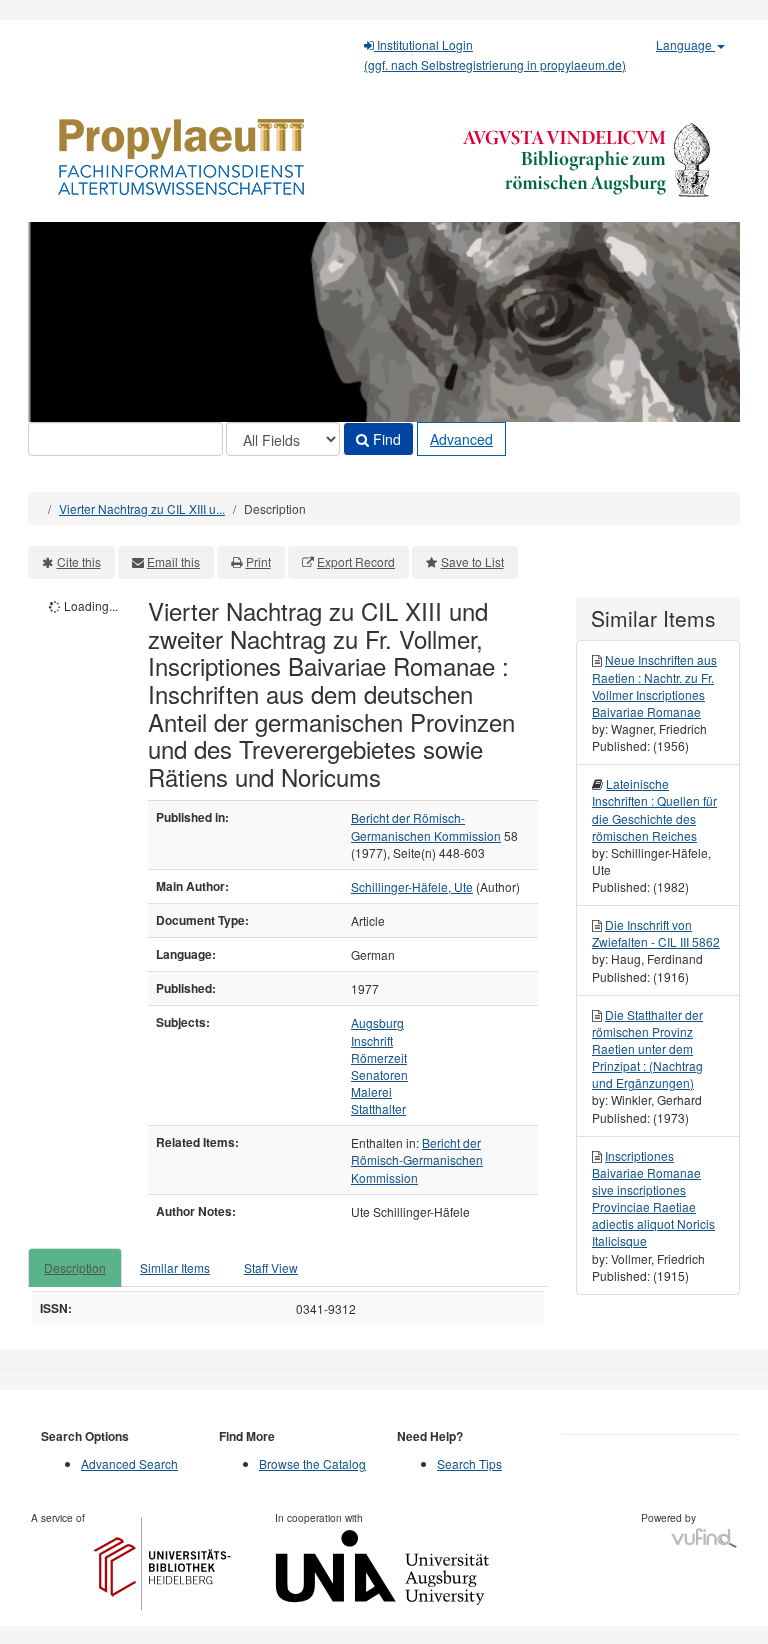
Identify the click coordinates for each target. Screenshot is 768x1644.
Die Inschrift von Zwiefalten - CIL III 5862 (656, 933)
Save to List (472, 561)
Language (685, 44)
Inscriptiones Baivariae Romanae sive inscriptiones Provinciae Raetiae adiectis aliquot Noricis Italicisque (653, 1198)
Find (385, 439)
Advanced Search (129, 1463)
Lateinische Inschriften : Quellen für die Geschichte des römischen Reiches (654, 809)
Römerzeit (379, 1057)
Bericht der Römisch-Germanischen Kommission (426, 826)
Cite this (79, 561)
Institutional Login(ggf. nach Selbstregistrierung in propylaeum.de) (495, 54)
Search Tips (469, 1463)
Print (258, 561)
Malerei (371, 1091)
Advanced (461, 439)
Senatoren (379, 1074)
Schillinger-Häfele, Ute (412, 886)
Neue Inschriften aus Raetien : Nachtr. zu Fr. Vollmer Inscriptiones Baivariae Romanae (654, 685)
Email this (173, 561)
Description (75, 1267)
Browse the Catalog (312, 1463)
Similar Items (175, 1267)
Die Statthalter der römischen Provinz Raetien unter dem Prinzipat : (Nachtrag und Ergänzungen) (647, 1049)
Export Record (356, 561)
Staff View (271, 1267)
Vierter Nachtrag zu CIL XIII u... (142, 508)
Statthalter (378, 1108)
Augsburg (377, 1022)
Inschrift (372, 1040)
